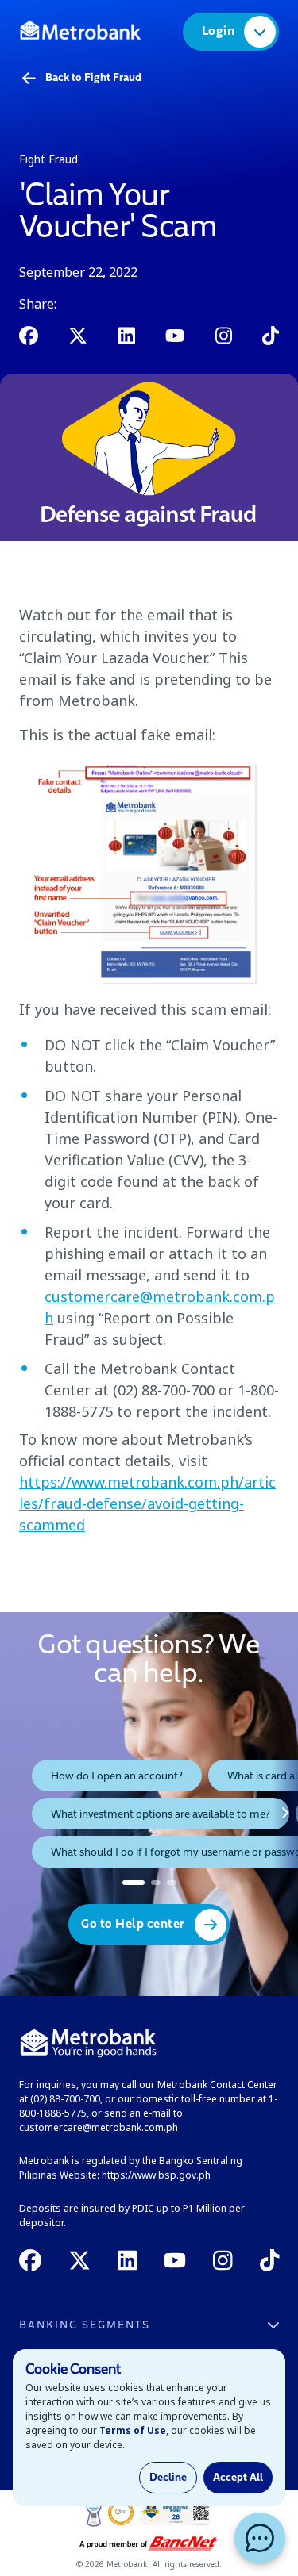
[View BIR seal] (176, 2513)
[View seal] (94, 2513)
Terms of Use (133, 2430)
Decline (168, 2478)
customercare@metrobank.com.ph (99, 2127)
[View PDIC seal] (121, 2513)
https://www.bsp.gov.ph (156, 2175)
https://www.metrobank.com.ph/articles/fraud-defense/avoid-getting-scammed (147, 1503)
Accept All (238, 2478)
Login (219, 32)
